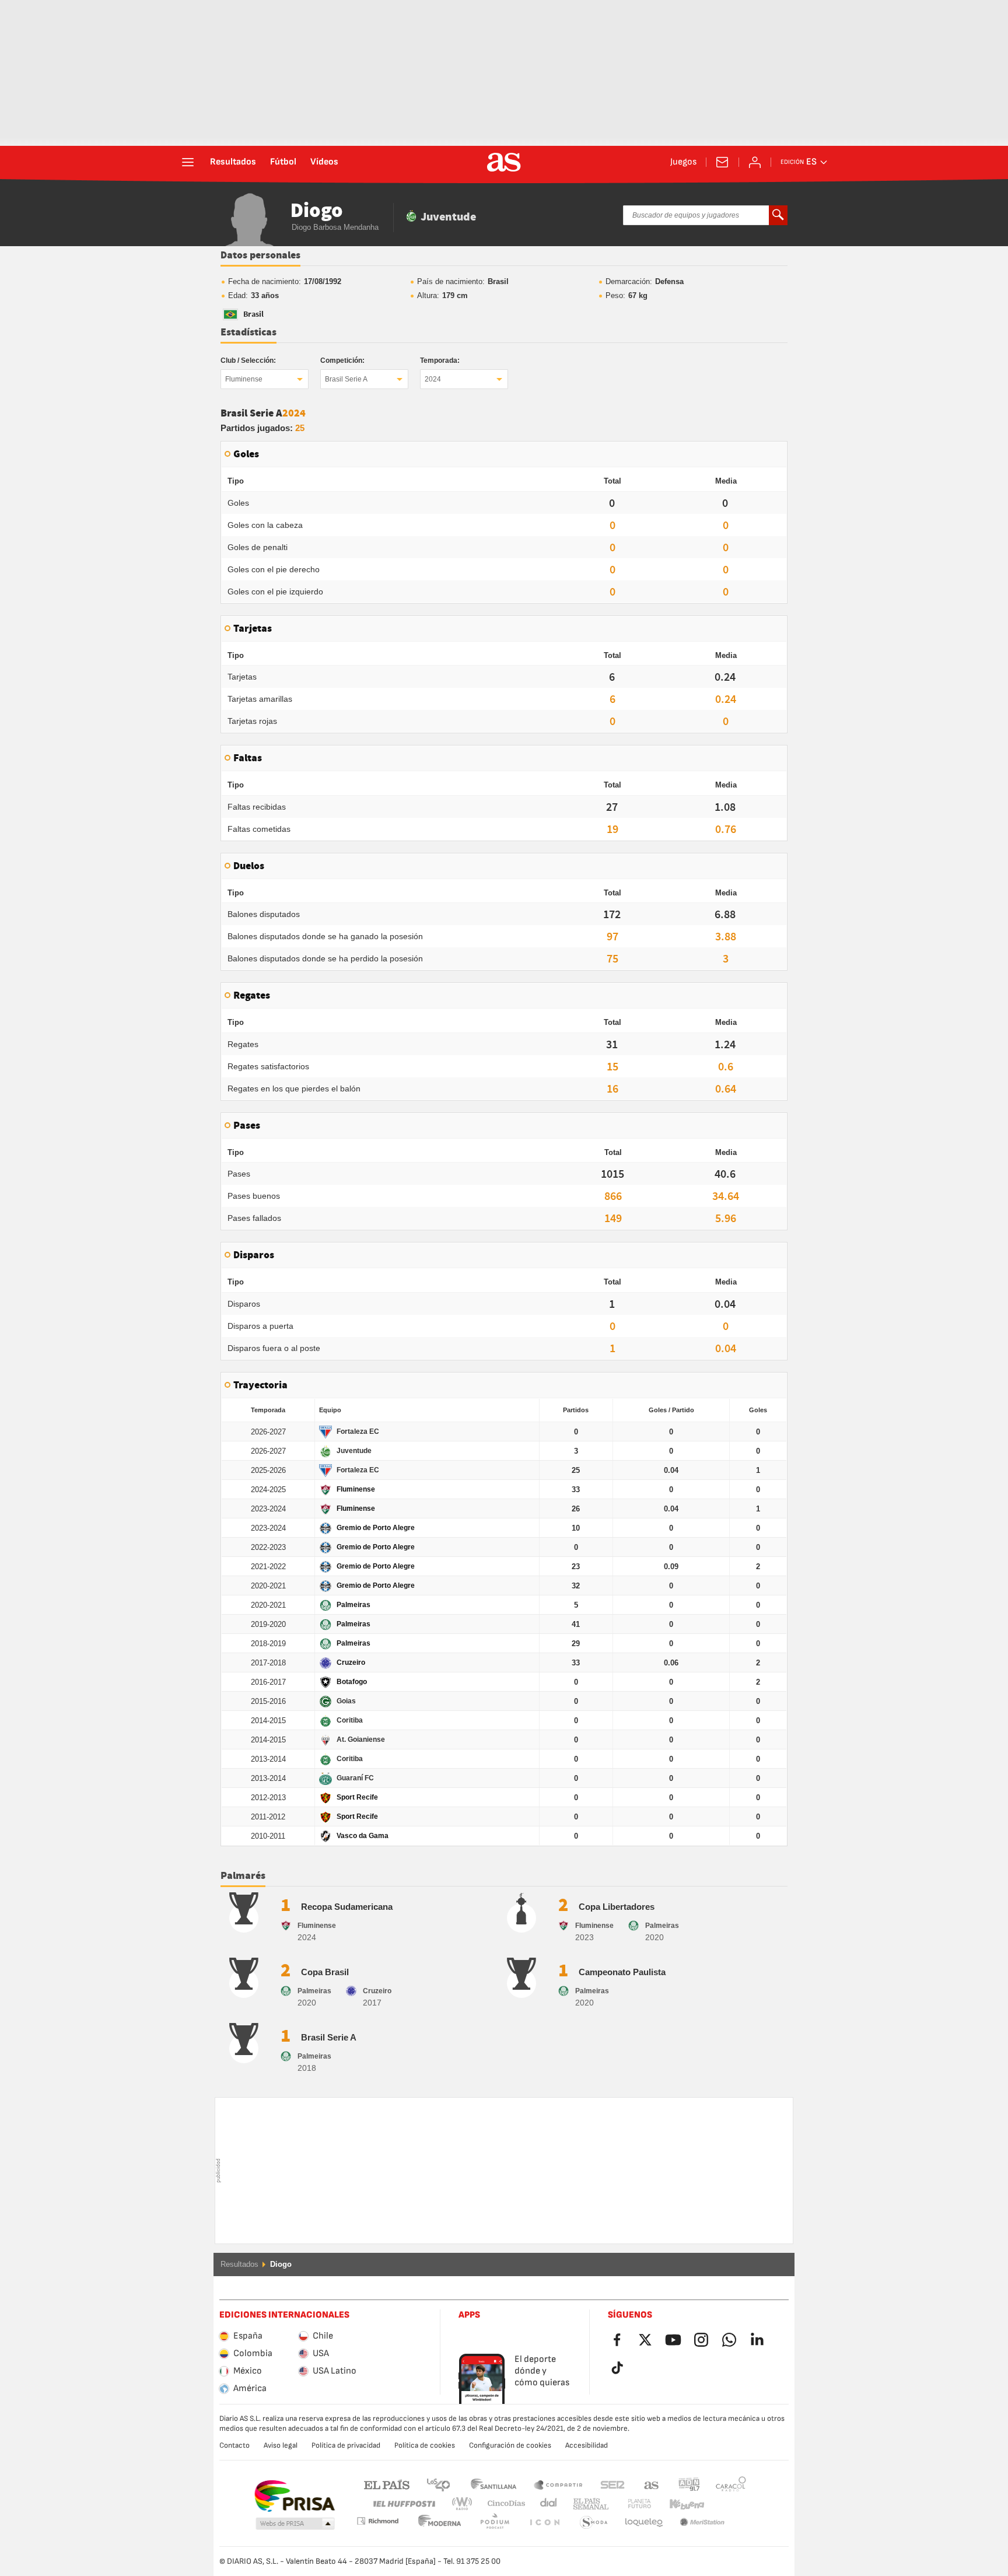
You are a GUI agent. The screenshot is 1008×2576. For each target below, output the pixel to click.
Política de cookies (425, 2445)
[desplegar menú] (188, 162)
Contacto (235, 2445)
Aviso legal (281, 2445)
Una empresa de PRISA (294, 2496)
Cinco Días (502, 2504)
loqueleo (594, 2523)
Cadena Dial (546, 2504)
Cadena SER (612, 2484)
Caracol (731, 2484)
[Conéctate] (755, 162)
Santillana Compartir (558, 2484)
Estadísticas (249, 332)
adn (689, 2484)
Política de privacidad (346, 2445)
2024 (433, 379)
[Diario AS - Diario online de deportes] (504, 162)
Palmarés (243, 1876)
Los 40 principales (438, 2484)
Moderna (377, 2521)
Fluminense (244, 379)
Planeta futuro (630, 2504)
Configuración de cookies (510, 2445)
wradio (466, 2504)
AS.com (652, 2484)
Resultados (233, 162)
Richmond (727, 2504)
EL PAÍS (387, 2484)
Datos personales (260, 256)
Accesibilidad (587, 2445)
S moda (544, 2523)
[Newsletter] (722, 162)
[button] (295, 2524)
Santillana (493, 2484)
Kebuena (680, 2504)
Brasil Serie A (346, 379)
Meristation (644, 2523)
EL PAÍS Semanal (588, 2504)
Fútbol (283, 162)
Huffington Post (403, 2504)
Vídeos (324, 162)
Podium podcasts (440, 2523)
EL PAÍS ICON (495, 2523)
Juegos (683, 162)
